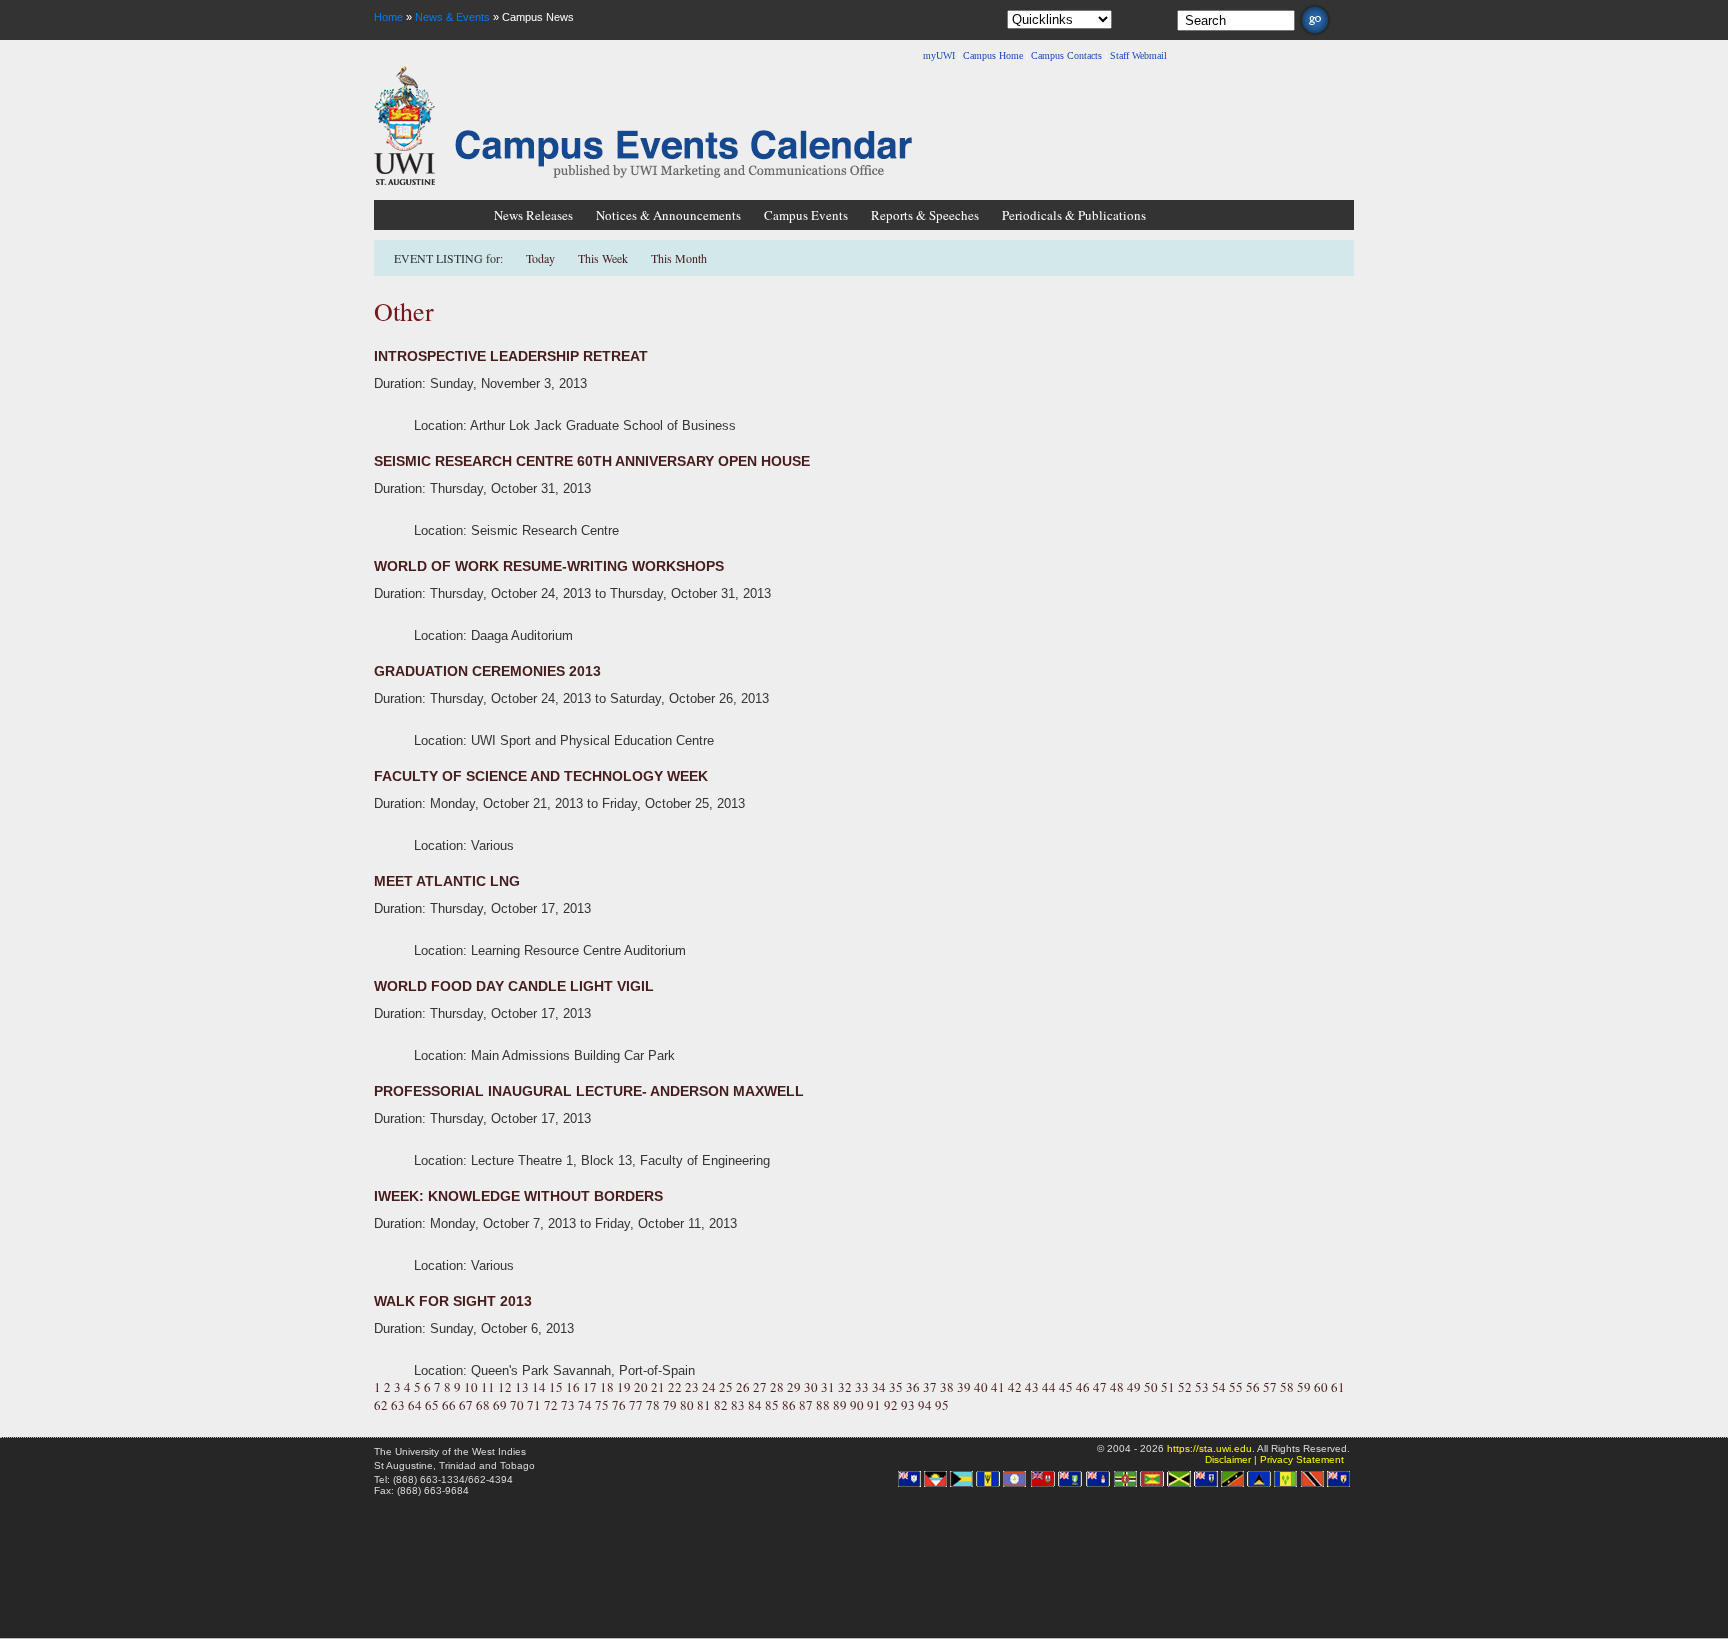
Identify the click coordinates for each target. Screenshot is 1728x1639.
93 (908, 1405)
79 (670, 1405)
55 (1236, 1387)
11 (488, 1387)
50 (1151, 1387)
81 (704, 1405)
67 (466, 1405)
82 (721, 1405)
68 (483, 1405)
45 (1066, 1387)
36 (913, 1387)
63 (398, 1405)
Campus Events (806, 215)
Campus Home (993, 55)
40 (981, 1387)
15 (556, 1387)
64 (415, 1405)
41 (998, 1387)
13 (522, 1387)
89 (840, 1405)
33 (862, 1387)
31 (828, 1387)
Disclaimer (1228, 1459)
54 (1219, 1387)
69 (500, 1405)
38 (947, 1387)
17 (590, 1387)
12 (505, 1387)
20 (641, 1387)
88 (823, 1405)
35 (896, 1387)
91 (874, 1405)
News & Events (452, 17)
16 (573, 1387)
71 (534, 1405)
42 (1015, 1387)
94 (925, 1405)
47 (1100, 1387)
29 (794, 1387)
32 (845, 1387)
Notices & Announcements (668, 215)
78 (653, 1405)
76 (619, 1405)
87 (806, 1405)
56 (1253, 1387)
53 (1202, 1387)
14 (539, 1387)
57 (1270, 1387)
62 (381, 1405)
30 (811, 1387)
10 (471, 1387)
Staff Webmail (1138, 55)
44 (1049, 1387)
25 (726, 1387)
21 (658, 1387)
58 (1287, 1387)
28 (777, 1387)
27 (760, 1387)
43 (1032, 1387)
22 (675, 1387)
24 (709, 1387)
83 (738, 1405)
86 (789, 1405)
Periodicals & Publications (1074, 215)
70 (517, 1405)
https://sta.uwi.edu (1209, 1448)
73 (568, 1405)
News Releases (533, 215)
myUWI (939, 55)
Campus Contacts (1066, 55)
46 (1083, 1387)
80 (687, 1405)
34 (879, 1387)
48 (1117, 1387)
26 (743, 1387)
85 (772, 1405)
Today (542, 258)
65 (432, 1405)
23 (692, 1387)
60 (1321, 1387)
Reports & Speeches (925, 215)
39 (964, 1387)
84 (755, 1405)
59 (1304, 1387)
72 (551, 1405)
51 (1168, 1387)
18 (607, 1387)
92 (891, 1405)
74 (585, 1405)
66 (449, 1405)
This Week (603, 258)
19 (624, 1387)
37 (930, 1387)
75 (602, 1405)
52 (1185, 1387)
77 (636, 1405)
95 (942, 1405)
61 (1338, 1387)
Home (388, 17)
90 (857, 1405)
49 (1134, 1387)
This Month (679, 258)
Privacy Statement (1302, 1459)
